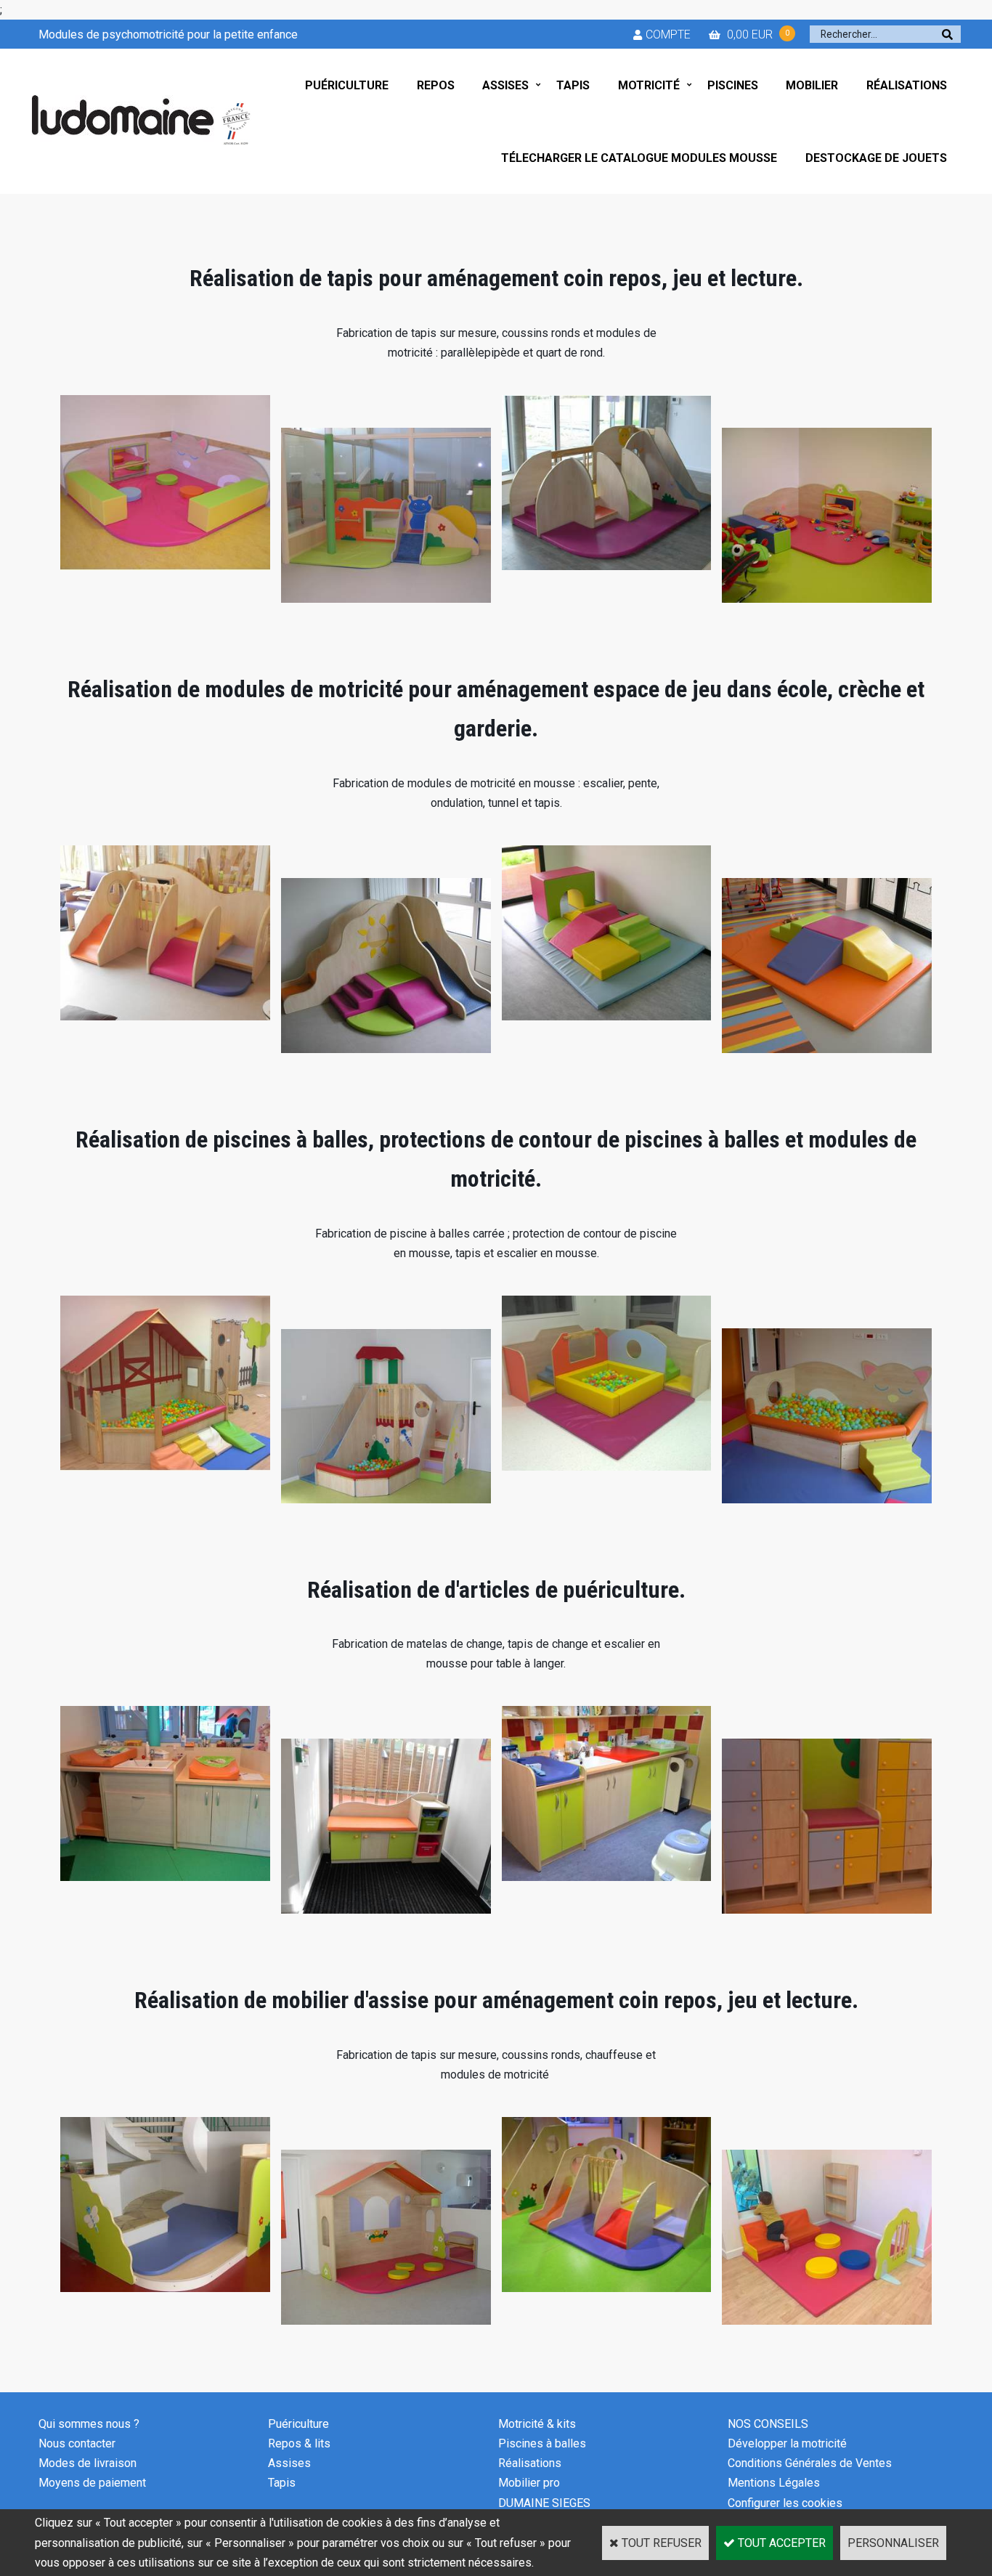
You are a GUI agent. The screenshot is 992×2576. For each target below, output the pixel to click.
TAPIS (573, 85)
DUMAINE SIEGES (544, 2503)
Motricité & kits (537, 2424)
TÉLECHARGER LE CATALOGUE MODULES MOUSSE (639, 158)
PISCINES (733, 85)
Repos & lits (299, 2443)
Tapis (282, 2483)
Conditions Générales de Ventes (810, 2463)
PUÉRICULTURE (347, 85)
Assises (289, 2463)
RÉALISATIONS (907, 85)
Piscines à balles (542, 2443)
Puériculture (298, 2424)
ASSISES (505, 85)
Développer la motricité (787, 2443)
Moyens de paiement (92, 2483)
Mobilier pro (529, 2483)
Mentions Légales (774, 2483)
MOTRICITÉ (649, 85)
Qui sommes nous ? (89, 2424)
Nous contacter (77, 2443)
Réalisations (530, 2463)
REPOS (436, 85)
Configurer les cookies (785, 2503)
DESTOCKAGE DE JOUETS (876, 158)
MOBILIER (812, 85)
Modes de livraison (88, 2463)
